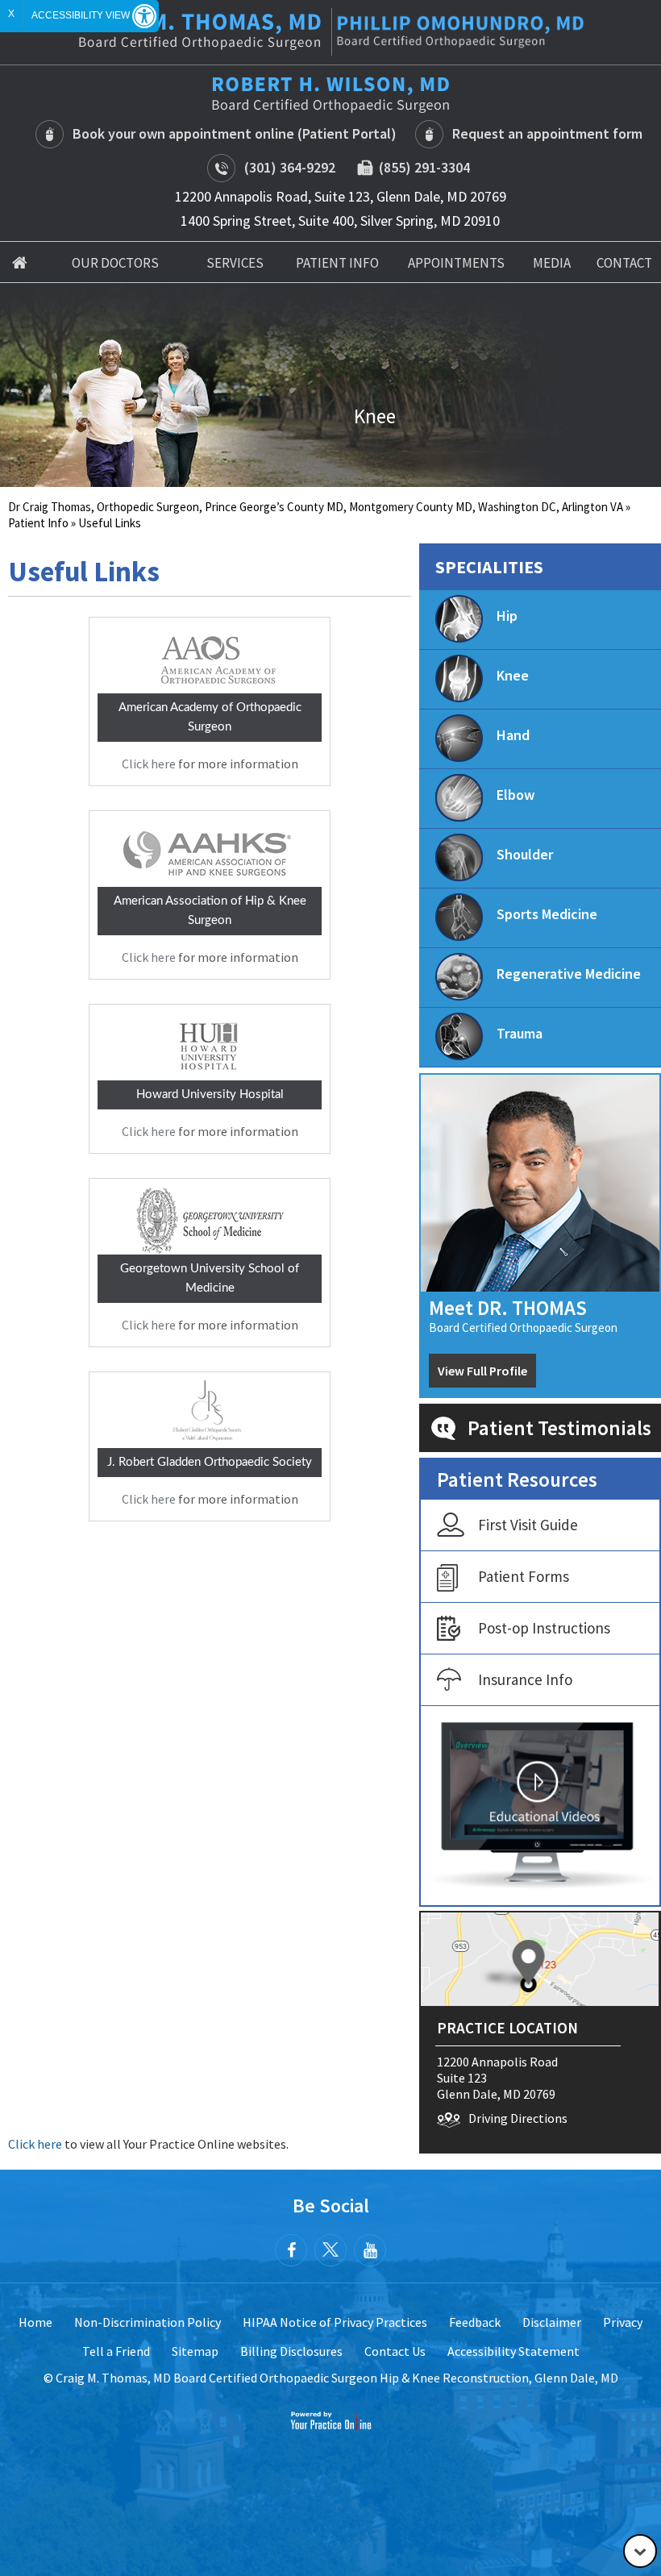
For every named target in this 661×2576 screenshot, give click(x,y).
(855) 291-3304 (421, 167)
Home (35, 2322)
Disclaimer (552, 2322)
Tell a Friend (116, 2351)
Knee (513, 675)
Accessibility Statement (513, 2351)
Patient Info (38, 523)
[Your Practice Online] (331, 2420)
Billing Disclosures (291, 2351)
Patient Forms (524, 1576)
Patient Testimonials (559, 1428)
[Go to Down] (640, 2551)
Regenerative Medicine (569, 974)
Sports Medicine (547, 914)
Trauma (520, 1033)
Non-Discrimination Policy (148, 2322)
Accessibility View (82, 15)
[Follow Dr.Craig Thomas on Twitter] (330, 2250)
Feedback (475, 2322)
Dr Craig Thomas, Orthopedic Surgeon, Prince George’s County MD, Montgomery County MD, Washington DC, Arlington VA (316, 507)
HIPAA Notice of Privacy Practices (335, 2322)
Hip (507, 616)
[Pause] (32, 475)
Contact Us (395, 2351)
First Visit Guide (528, 1525)
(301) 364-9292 (290, 167)
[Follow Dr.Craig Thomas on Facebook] (291, 2250)
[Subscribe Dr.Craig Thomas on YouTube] (370, 2250)
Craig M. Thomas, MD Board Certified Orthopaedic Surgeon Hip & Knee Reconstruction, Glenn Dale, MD (337, 2378)
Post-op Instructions (544, 1628)
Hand (513, 735)
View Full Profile (482, 1371)
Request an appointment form (547, 133)
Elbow (515, 795)
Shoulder (525, 854)
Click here (149, 764)
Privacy (623, 2322)
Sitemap (195, 2351)
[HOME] (20, 262)
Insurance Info (525, 1679)
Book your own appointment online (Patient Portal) (235, 133)
